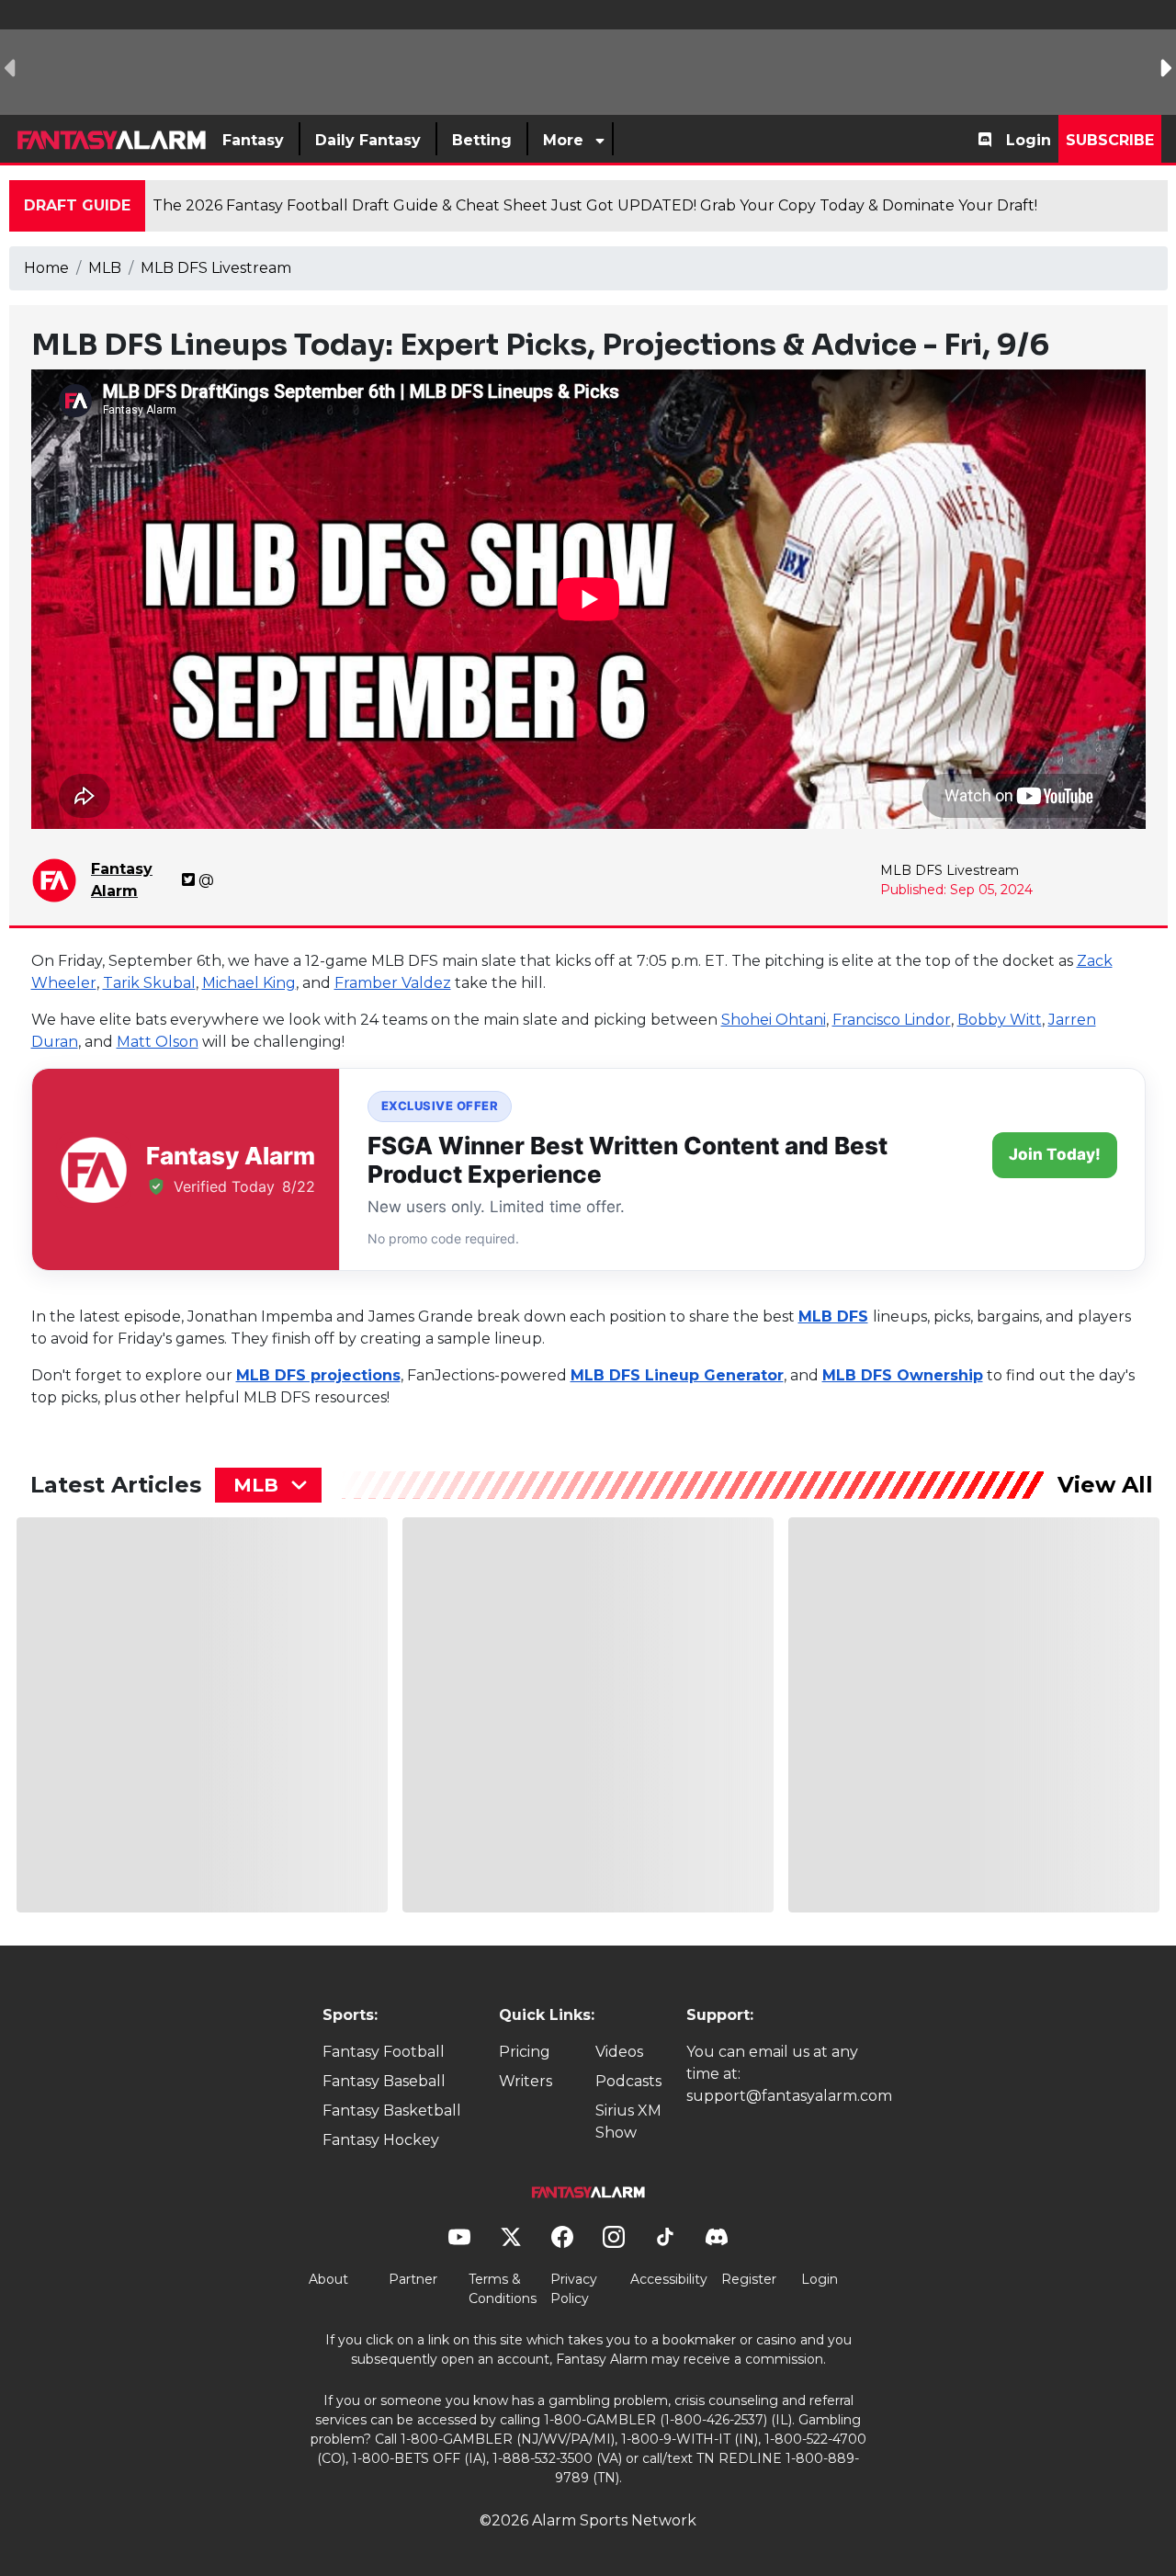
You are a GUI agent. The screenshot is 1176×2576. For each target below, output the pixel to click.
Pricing (525, 2052)
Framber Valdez (393, 983)
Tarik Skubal (149, 983)
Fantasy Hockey (381, 2140)
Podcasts (628, 2081)
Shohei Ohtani (774, 1020)
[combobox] (268, 1485)
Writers (526, 2081)
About (328, 2279)
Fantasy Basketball (392, 2111)
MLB (105, 268)
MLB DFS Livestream (216, 268)
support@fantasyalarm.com (789, 2096)
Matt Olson (158, 1042)
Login (1029, 140)
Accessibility (669, 2279)
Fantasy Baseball (384, 2081)
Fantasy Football (384, 2052)
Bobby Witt (1000, 1020)
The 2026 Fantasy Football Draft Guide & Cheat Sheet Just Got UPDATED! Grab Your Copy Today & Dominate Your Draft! (595, 205)
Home (46, 268)
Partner (413, 2279)
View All (1105, 1485)
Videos (619, 2052)
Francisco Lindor (892, 1020)
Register (749, 2279)
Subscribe (1110, 140)
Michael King (249, 983)
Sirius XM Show (628, 2122)
